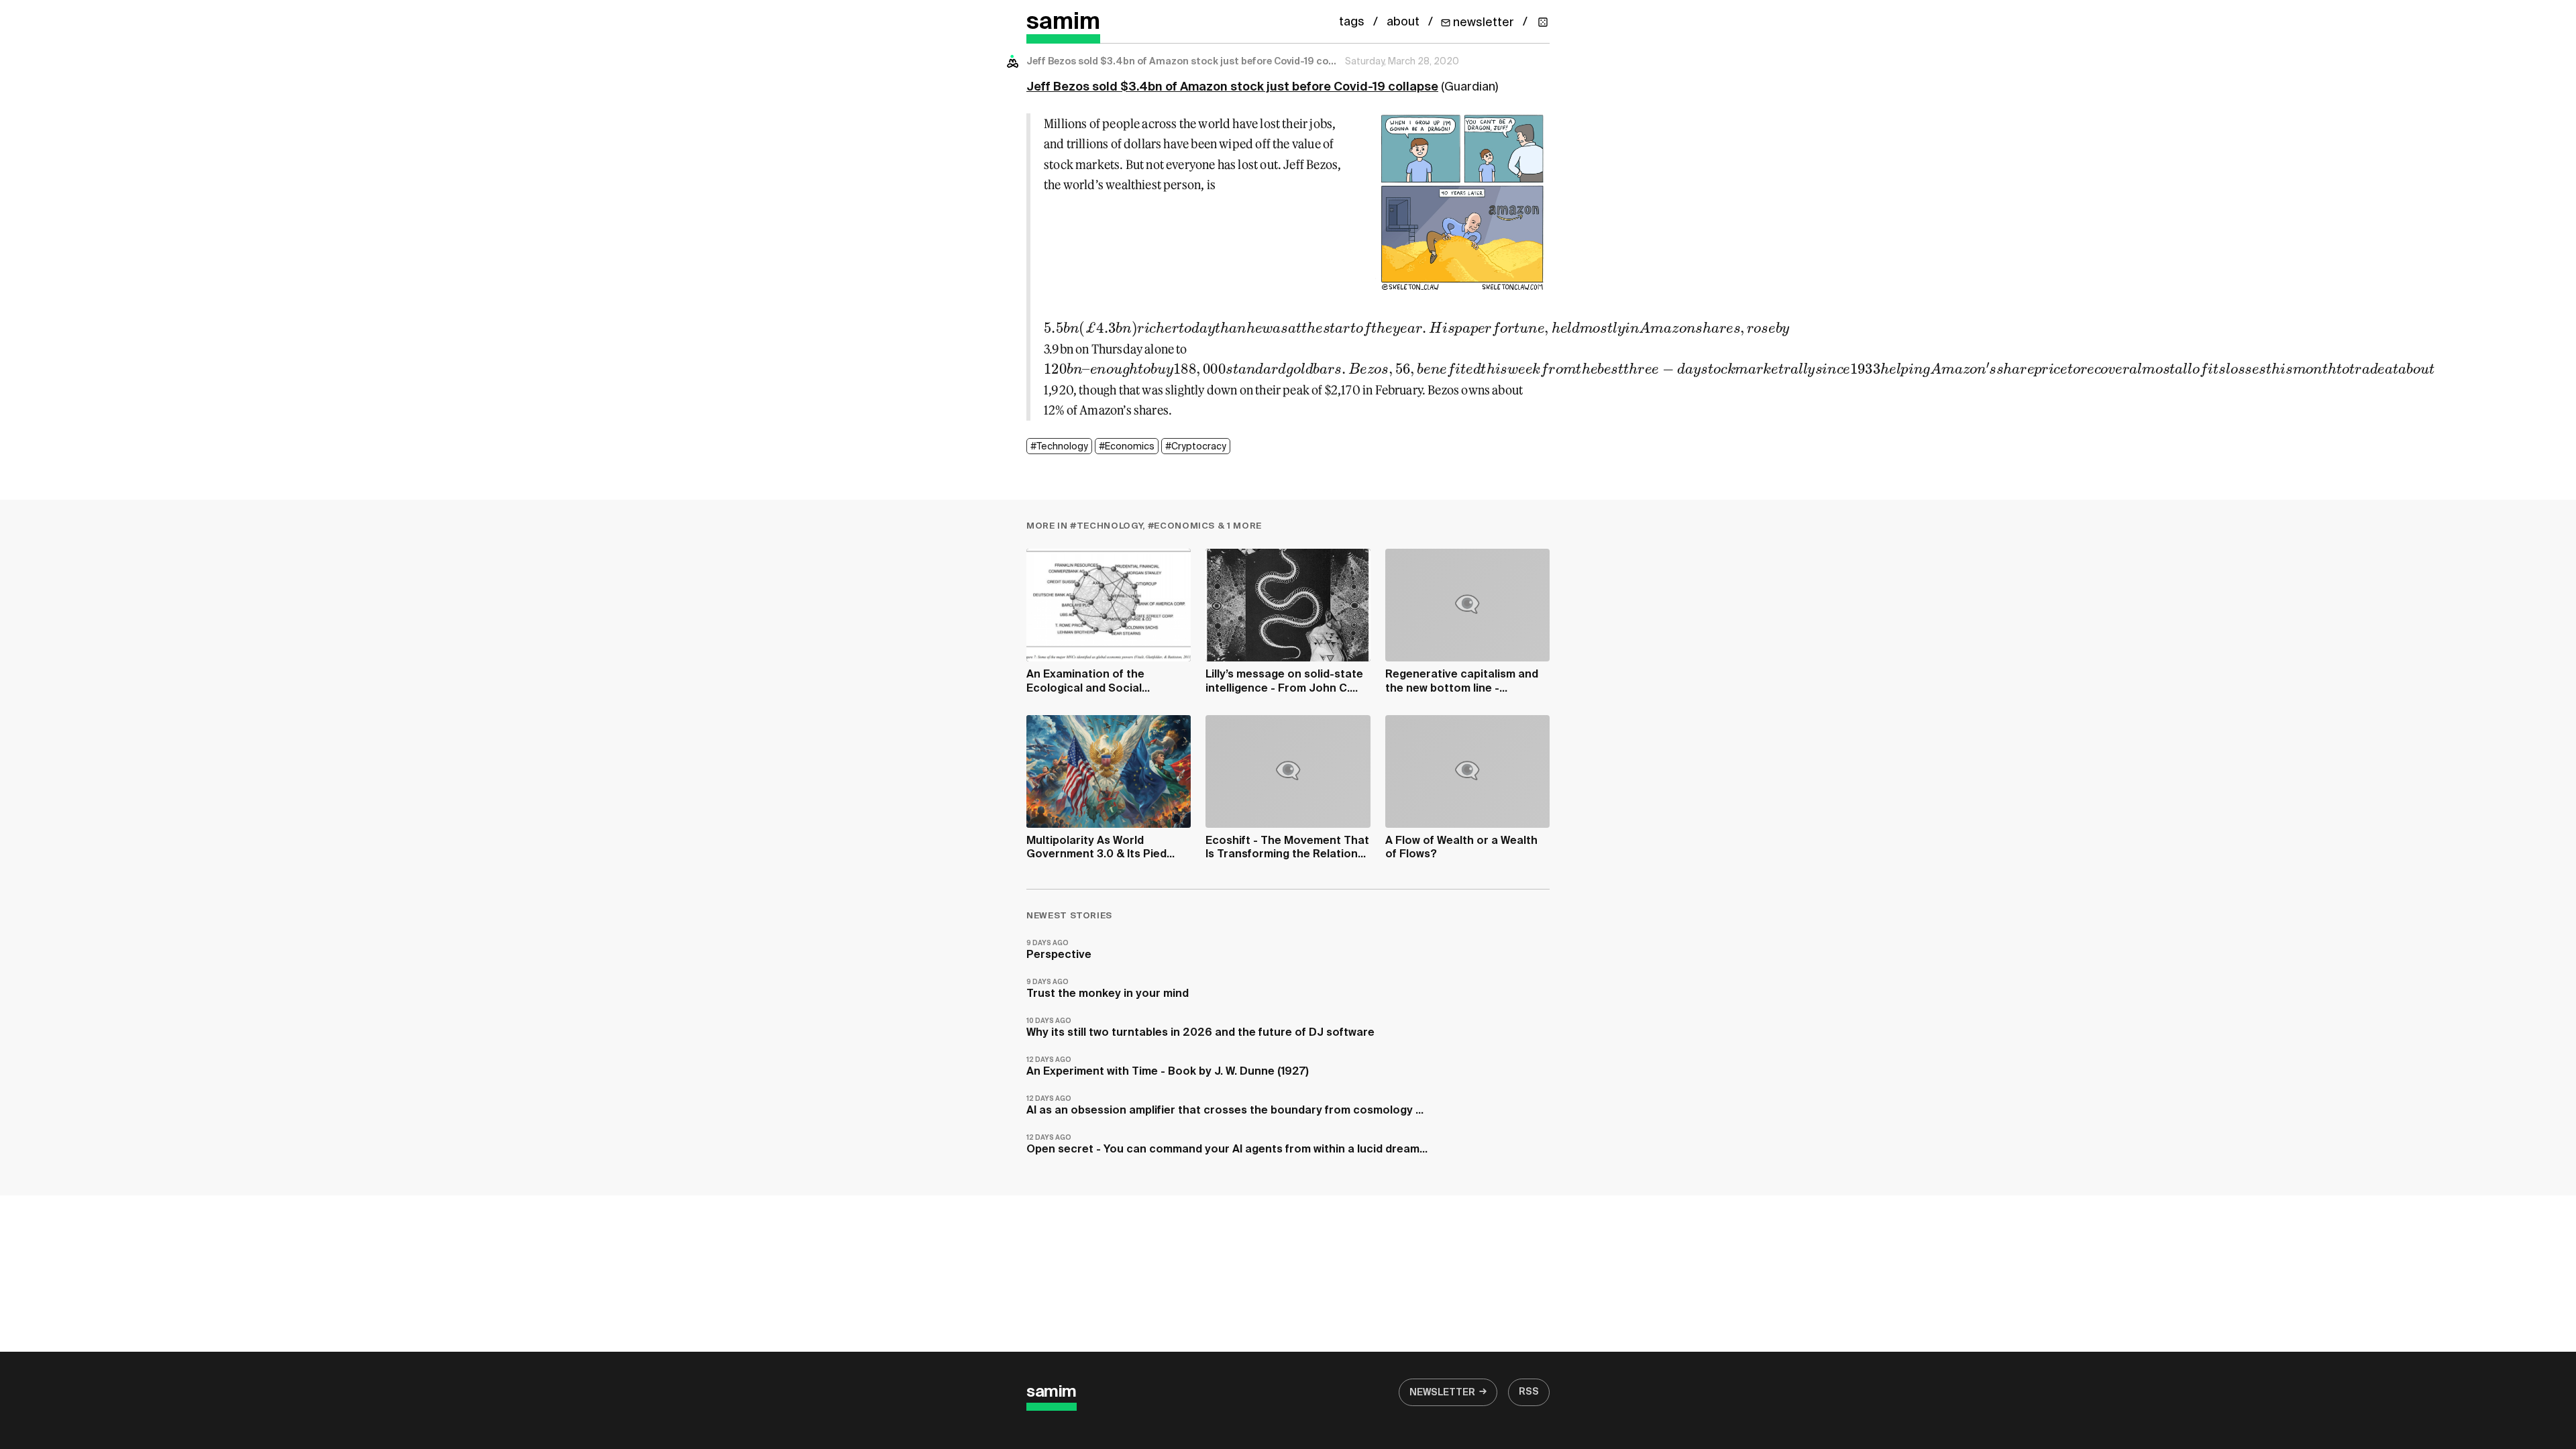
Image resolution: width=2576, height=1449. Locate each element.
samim (1063, 22)
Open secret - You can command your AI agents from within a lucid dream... (1227, 1145)
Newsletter (1442, 1393)
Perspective (1059, 950)
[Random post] (1543, 22)
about (1403, 22)
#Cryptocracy (1196, 447)
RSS (1529, 1392)
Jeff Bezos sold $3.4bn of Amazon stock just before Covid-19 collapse (1232, 87)
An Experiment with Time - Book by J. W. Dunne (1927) (1168, 1067)
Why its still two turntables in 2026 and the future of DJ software (1200, 1028)
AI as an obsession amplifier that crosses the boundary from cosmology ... (1225, 1106)
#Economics (1127, 447)
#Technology (1059, 447)
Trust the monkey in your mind (1108, 989)
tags (1352, 22)
